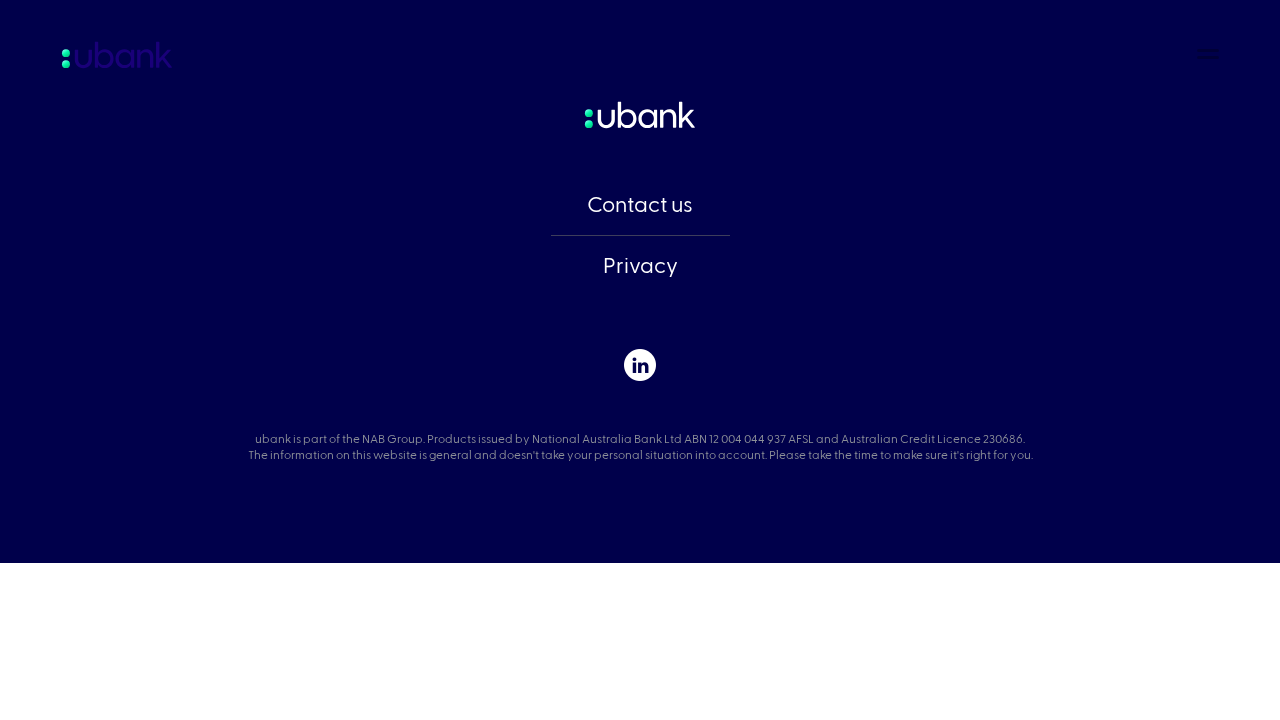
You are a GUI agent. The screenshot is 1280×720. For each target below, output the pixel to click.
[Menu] (1208, 51)
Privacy (640, 266)
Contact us (640, 205)
